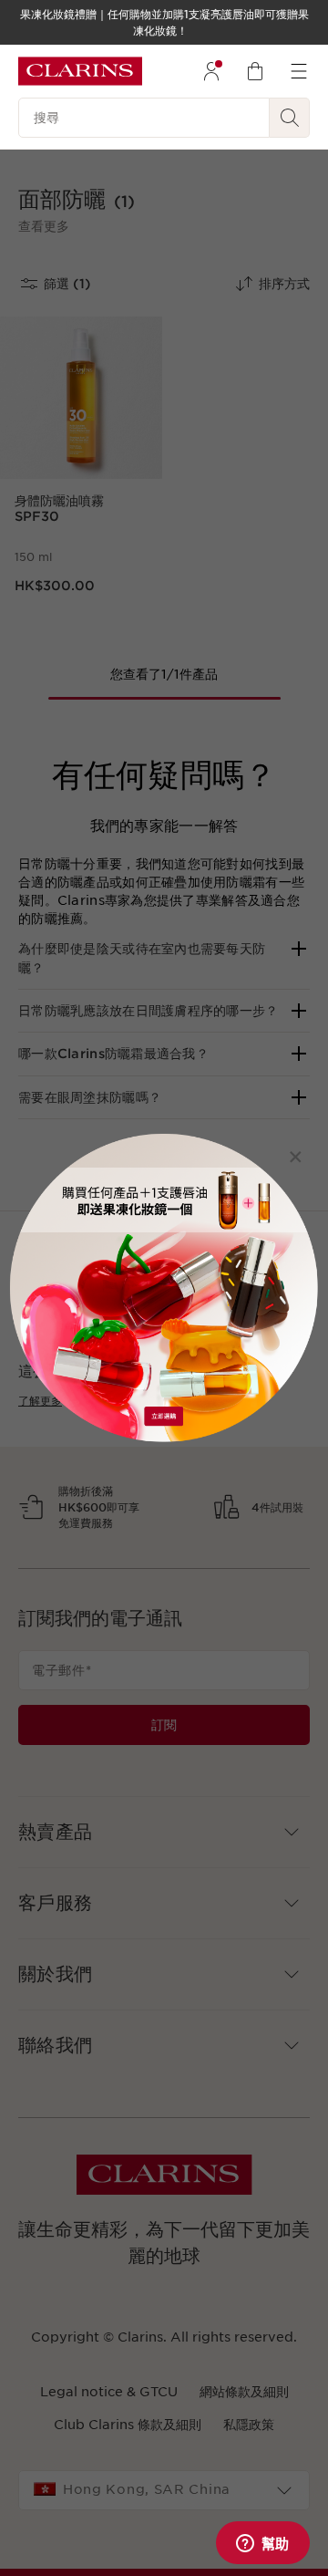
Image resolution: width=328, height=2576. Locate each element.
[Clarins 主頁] (80, 71)
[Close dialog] (296, 1156)
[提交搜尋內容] (290, 118)
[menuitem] (211, 71)
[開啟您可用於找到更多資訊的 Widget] (262, 2544)
